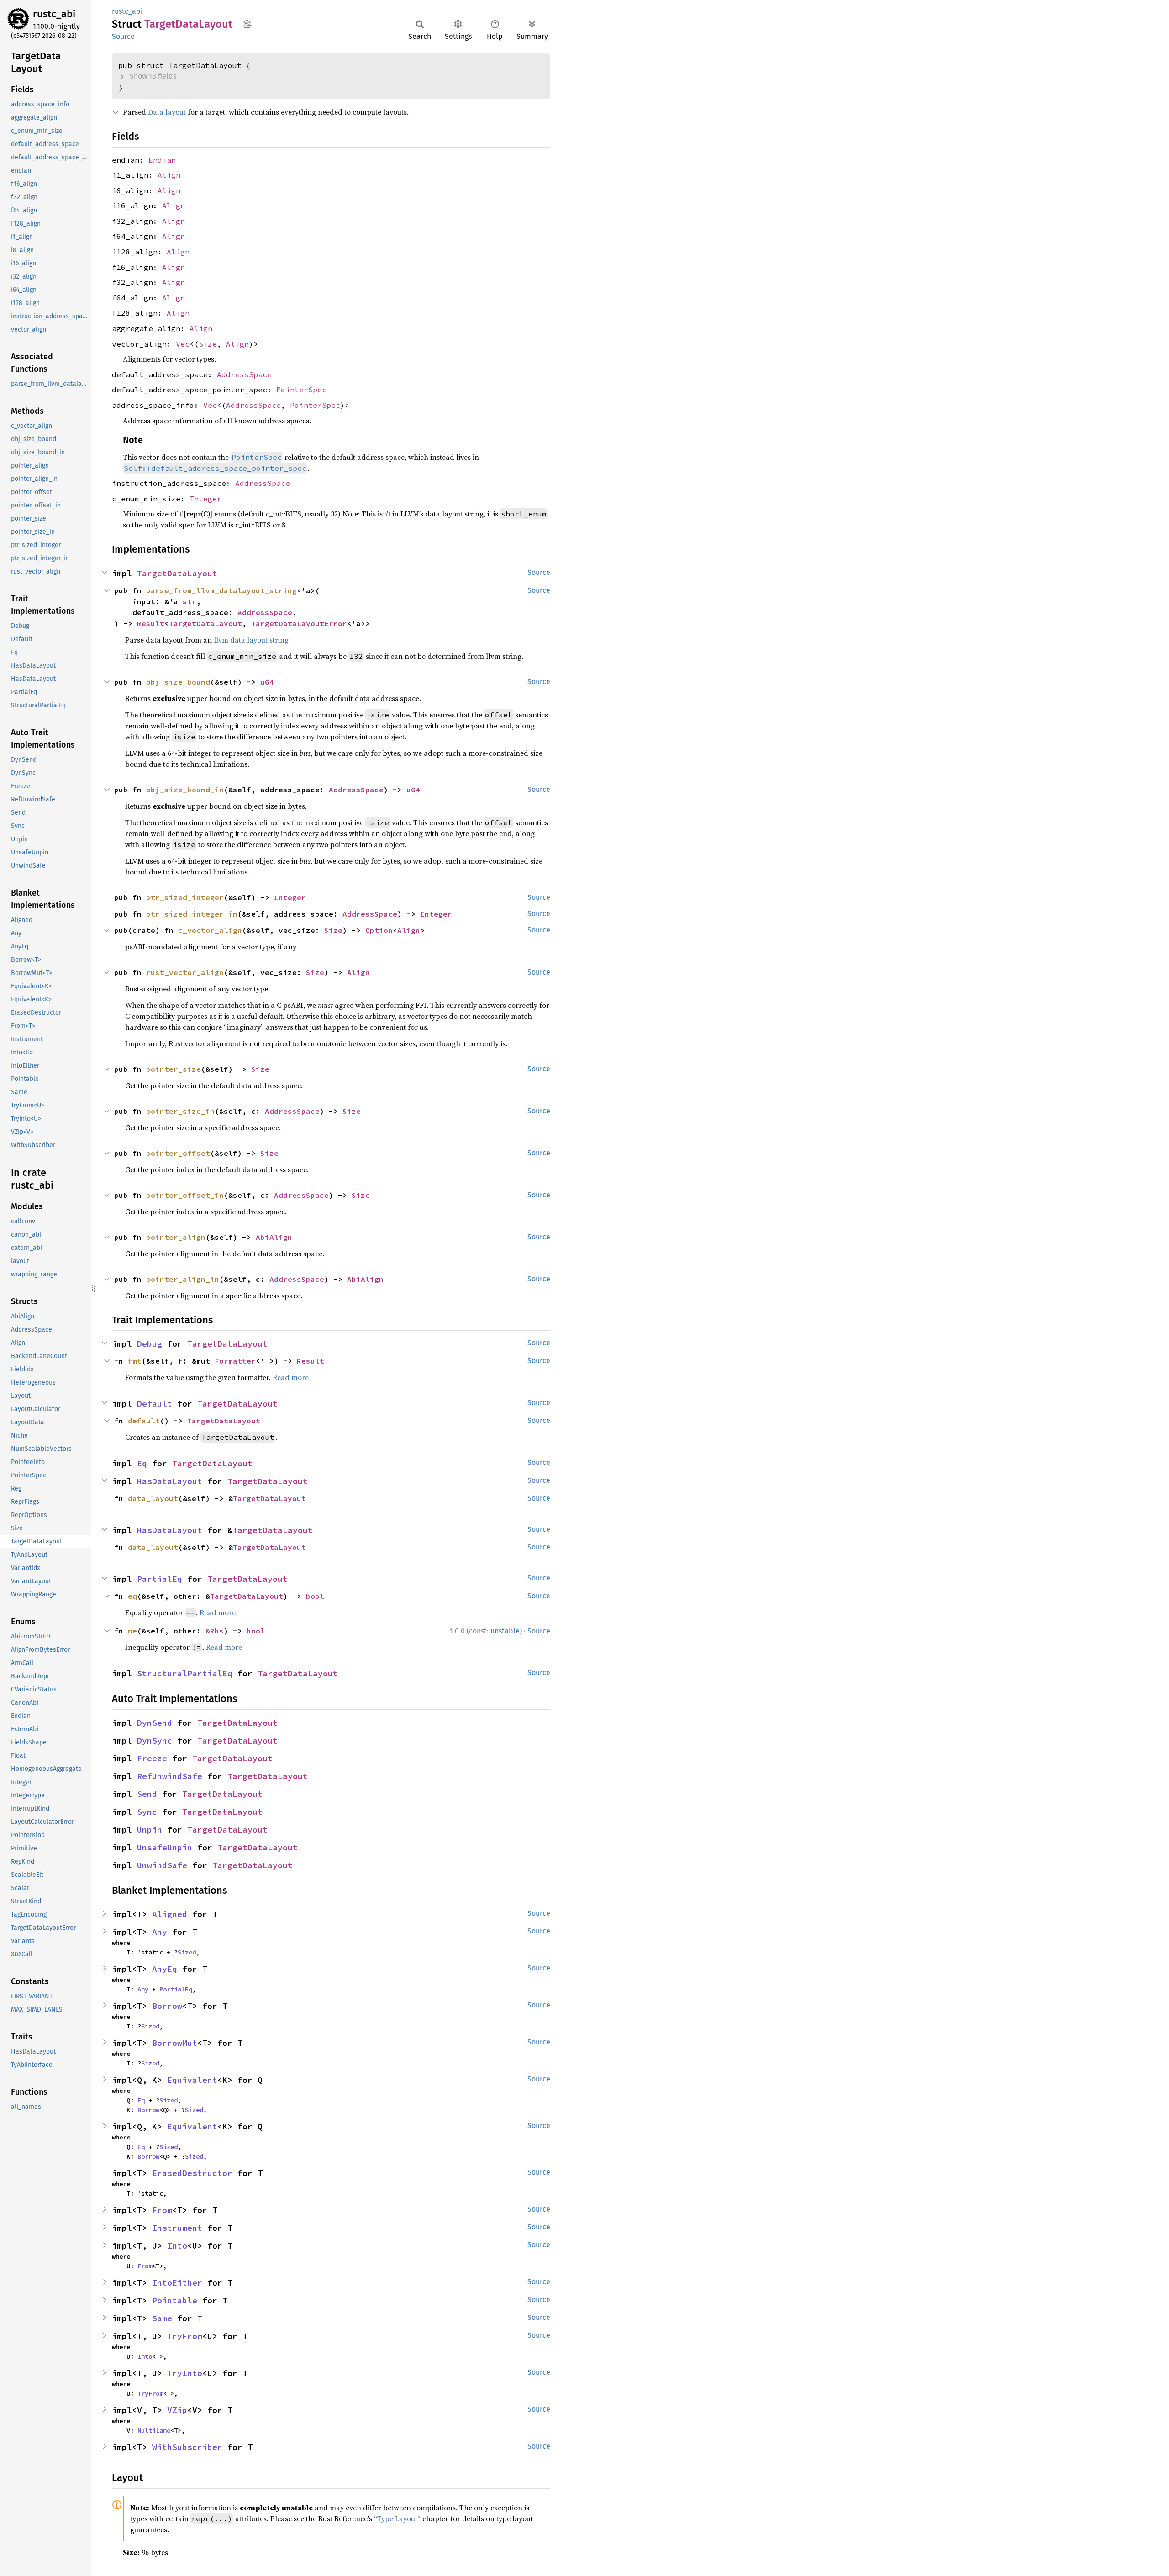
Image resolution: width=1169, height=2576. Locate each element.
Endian (162, 160)
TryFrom (185, 2336)
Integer (205, 499)
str (190, 601)
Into (177, 2246)
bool (315, 1596)
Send (147, 1794)
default (144, 1421)
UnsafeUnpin (165, 1847)
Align (169, 175)
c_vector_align (210, 930)
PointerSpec (301, 390)
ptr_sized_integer (185, 897)
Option (379, 930)
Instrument (177, 2228)
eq (132, 1596)
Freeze (152, 1758)
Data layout (167, 112)
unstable (505, 1631)
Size (208, 344)
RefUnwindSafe (170, 1776)
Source (123, 36)
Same (162, 2318)
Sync (147, 1812)
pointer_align (176, 1237)
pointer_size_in (180, 1111)
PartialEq (160, 1579)
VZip (177, 2410)
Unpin (150, 1830)
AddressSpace (244, 374)
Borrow (167, 2006)
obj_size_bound (178, 682)
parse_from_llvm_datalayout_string (221, 590)
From (162, 2210)
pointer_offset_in (185, 1195)
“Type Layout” (397, 2518)
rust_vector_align (185, 972)
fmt (135, 1361)
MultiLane (154, 2430)
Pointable (175, 2300)
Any (160, 1932)
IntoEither (177, 2283)
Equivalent (192, 2080)
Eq (142, 1463)
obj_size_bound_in (185, 790)
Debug (150, 1344)
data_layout (153, 1498)
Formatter (235, 1361)
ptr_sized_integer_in (192, 914)
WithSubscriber (187, 2447)
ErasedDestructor (192, 2173)
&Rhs (215, 1631)
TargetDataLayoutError (299, 623)
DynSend (155, 1723)
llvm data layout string (251, 640)
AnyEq (165, 1969)
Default (155, 1404)
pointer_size (174, 1069)
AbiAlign (274, 1237)
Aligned (170, 1914)
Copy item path (247, 24)
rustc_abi (54, 14)
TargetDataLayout (177, 573)
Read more (291, 1377)
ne (132, 1631)
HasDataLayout (170, 1481)
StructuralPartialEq (185, 1673)
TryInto (185, 2373)
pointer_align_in (183, 1279)
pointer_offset (178, 1153)
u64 (267, 682)
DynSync (155, 1741)
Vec (183, 344)
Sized (187, 1952)
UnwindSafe (162, 1865)
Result (151, 623)
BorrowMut (175, 2043)
